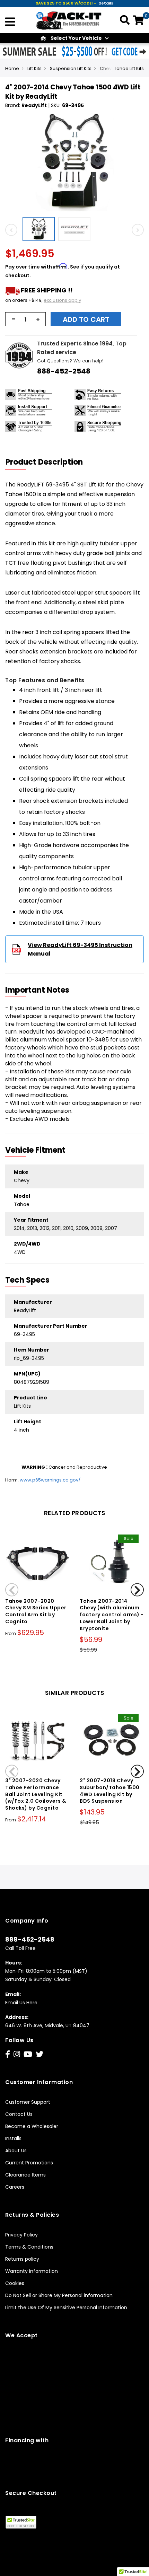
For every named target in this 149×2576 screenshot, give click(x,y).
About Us (16, 2151)
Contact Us (19, 2114)
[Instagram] (17, 2054)
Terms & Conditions (29, 2247)
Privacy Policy (21, 2235)
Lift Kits (34, 68)
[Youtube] (28, 2054)
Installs (13, 2138)
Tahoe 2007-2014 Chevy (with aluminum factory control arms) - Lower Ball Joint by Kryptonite (112, 1615)
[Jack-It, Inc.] (69, 20)
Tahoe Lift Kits (129, 68)
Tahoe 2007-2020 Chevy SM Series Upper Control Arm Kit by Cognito (36, 1611)
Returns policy (22, 2259)
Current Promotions (29, 2163)
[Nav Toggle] (10, 23)
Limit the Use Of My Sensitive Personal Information (66, 2307)
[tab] (49, 462)
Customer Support (28, 2102)
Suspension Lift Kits (71, 68)
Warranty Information (32, 2271)
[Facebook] (8, 2054)
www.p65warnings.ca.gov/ (50, 1480)
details (106, 3)
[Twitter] (40, 2054)
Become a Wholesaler (32, 2126)
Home (12, 68)
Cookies (15, 2283)
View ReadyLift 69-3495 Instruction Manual (80, 949)
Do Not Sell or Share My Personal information (59, 2295)
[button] (40, 229)
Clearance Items (25, 2175)
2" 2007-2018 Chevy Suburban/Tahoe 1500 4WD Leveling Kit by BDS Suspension (110, 1791)
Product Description (44, 462)
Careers (15, 2187)
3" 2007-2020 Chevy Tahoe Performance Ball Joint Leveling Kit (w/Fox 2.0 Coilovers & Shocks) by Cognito (36, 1794)
